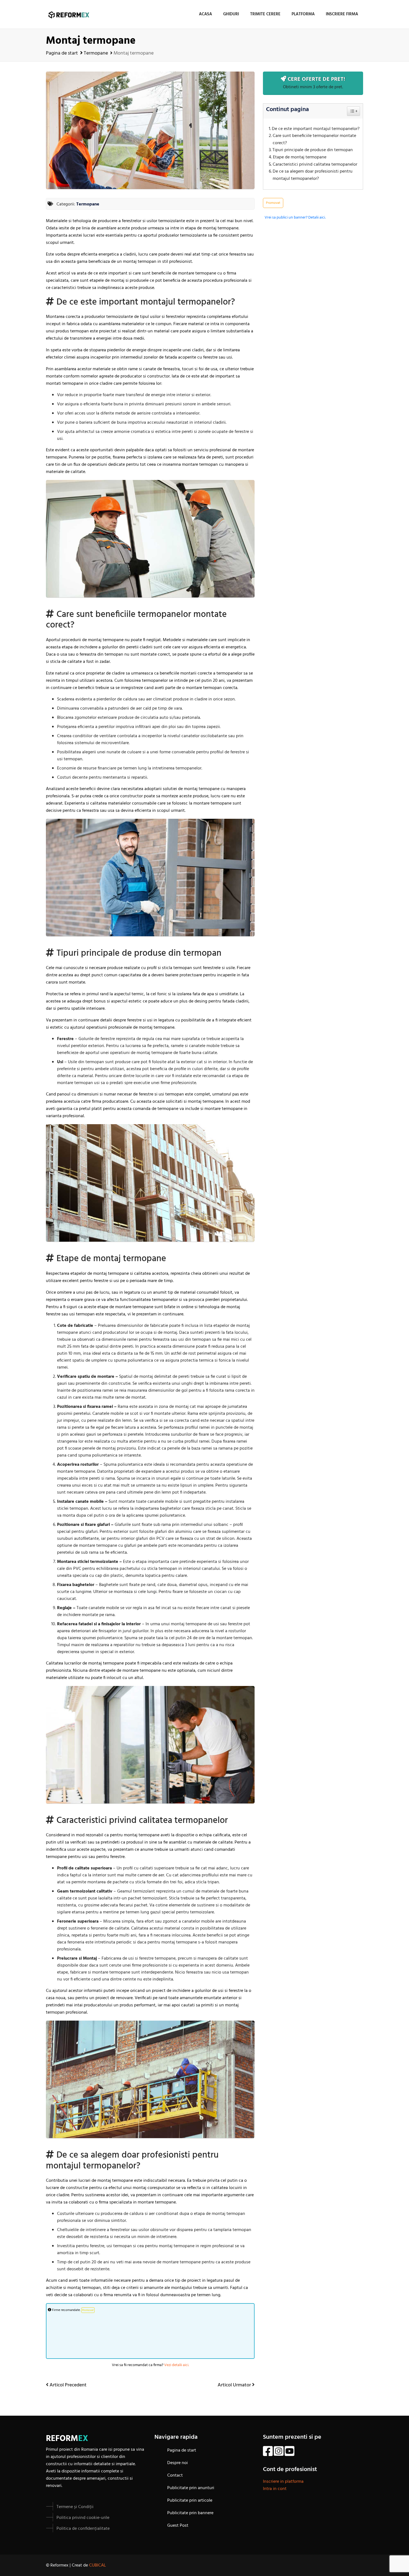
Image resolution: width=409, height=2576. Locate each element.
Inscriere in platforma (283, 2482)
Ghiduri (231, 14)
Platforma (303, 14)
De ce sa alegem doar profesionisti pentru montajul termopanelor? (313, 175)
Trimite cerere (265, 14)
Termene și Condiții (75, 2507)
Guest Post (178, 2526)
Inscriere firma (342, 14)
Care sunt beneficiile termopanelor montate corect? (314, 140)
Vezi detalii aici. (177, 2365)
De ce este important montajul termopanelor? (316, 129)
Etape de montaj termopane (300, 157)
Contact (175, 2475)
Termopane (96, 53)
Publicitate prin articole (190, 2501)
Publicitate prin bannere (190, 2513)
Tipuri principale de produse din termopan (313, 150)
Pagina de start (62, 53)
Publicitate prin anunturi (191, 2488)
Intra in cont (275, 2489)
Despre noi (178, 2463)
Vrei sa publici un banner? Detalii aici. (295, 218)
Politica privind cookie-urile (83, 2518)
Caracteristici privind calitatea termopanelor (315, 165)
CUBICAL (98, 2565)
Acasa (205, 14)
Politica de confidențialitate (83, 2529)
